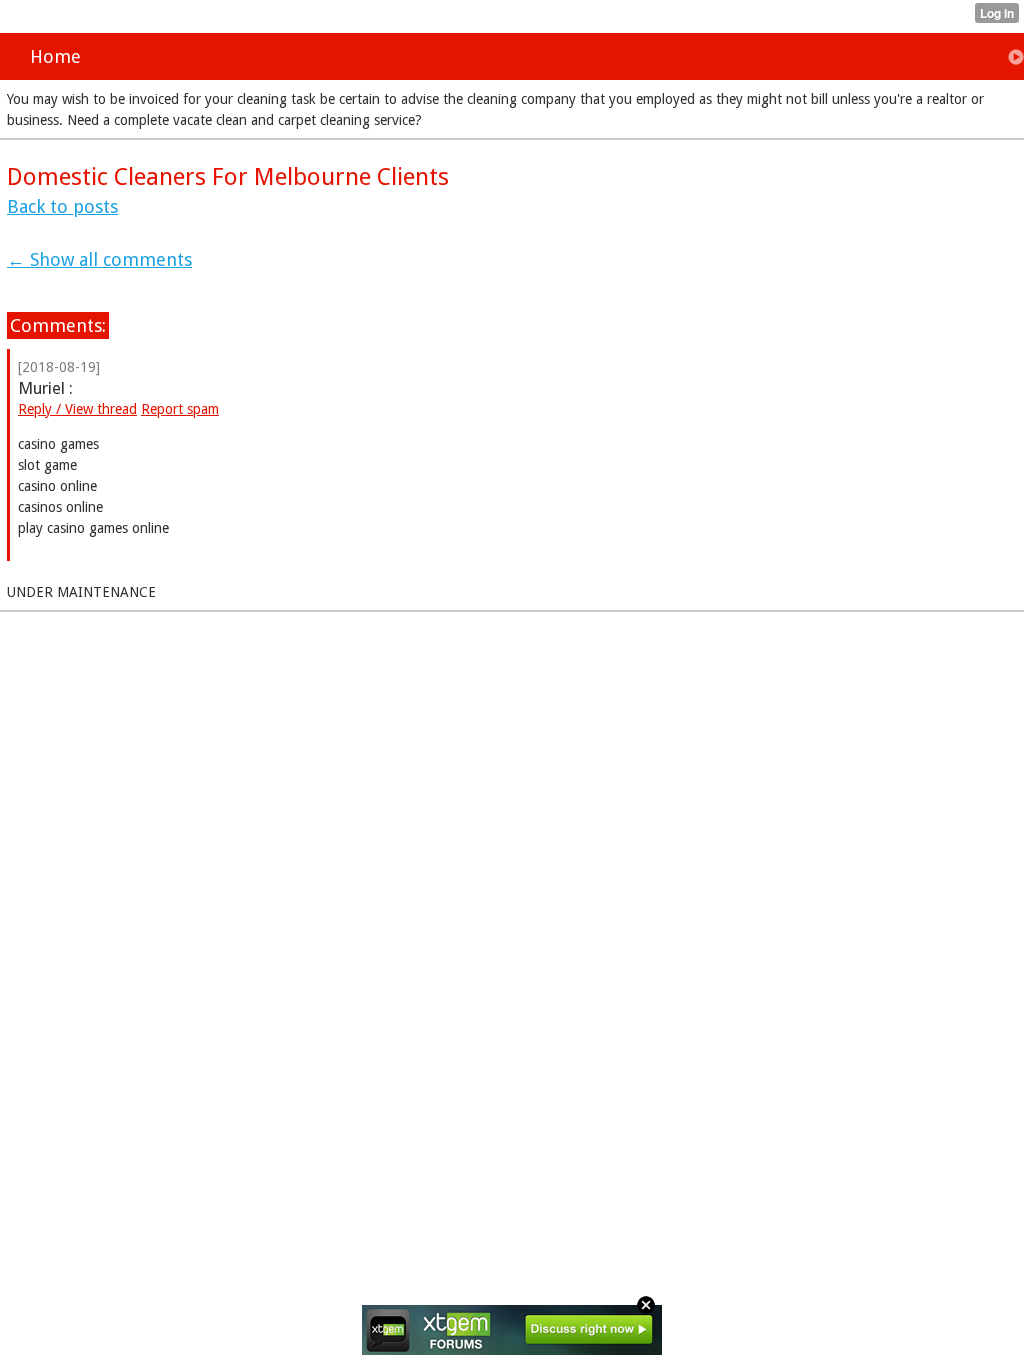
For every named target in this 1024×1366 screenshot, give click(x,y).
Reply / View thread (77, 409)
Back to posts (62, 206)
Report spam (180, 409)
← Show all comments (99, 259)
